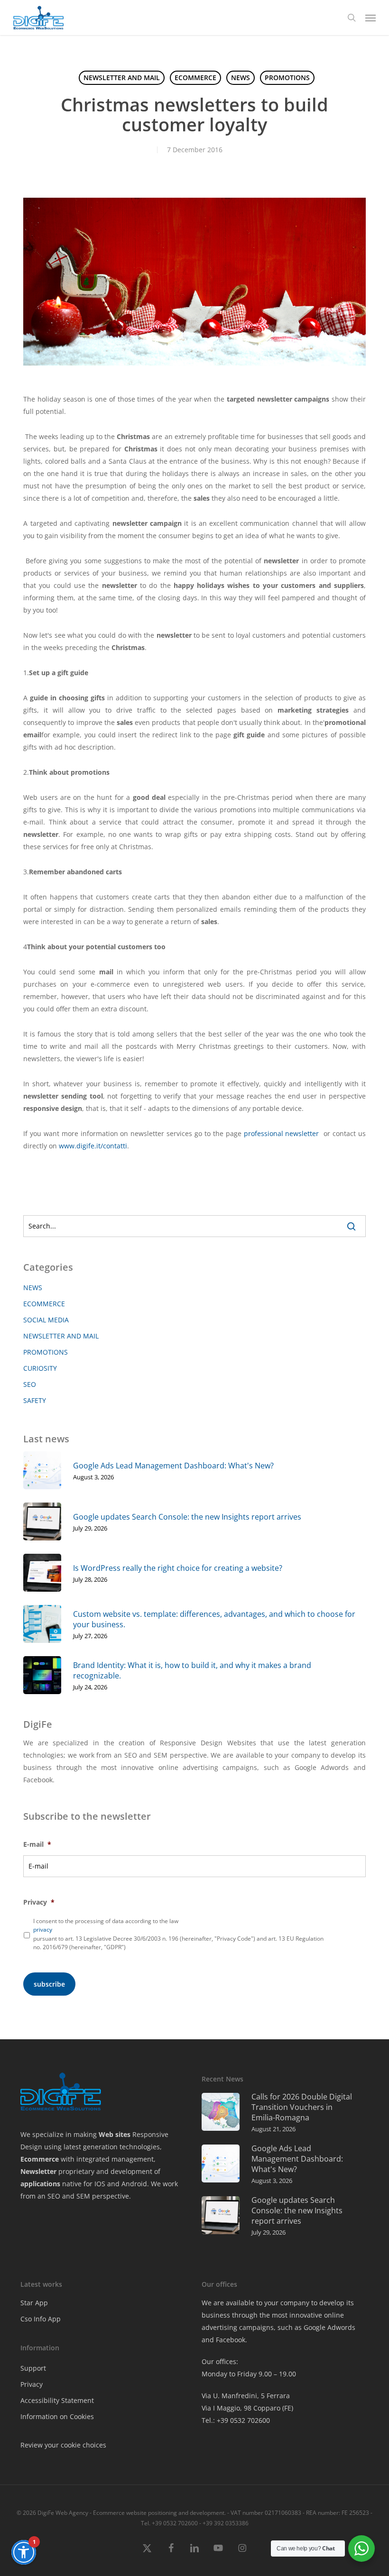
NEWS (241, 78)
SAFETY (35, 1400)
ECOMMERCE (195, 78)
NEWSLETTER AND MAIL (122, 78)
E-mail (37, 1844)
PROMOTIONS (287, 78)
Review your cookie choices (63, 2445)
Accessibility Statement (57, 2400)
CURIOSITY (40, 1368)
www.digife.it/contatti (93, 1146)
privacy (43, 1930)
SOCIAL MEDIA (46, 1320)
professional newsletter (282, 1133)
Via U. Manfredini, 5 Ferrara (246, 2396)
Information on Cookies (57, 2416)
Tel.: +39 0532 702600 (236, 2420)
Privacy (39, 1902)
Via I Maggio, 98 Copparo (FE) (247, 2408)
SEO (30, 1384)
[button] (370, 18)
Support (33, 2368)
